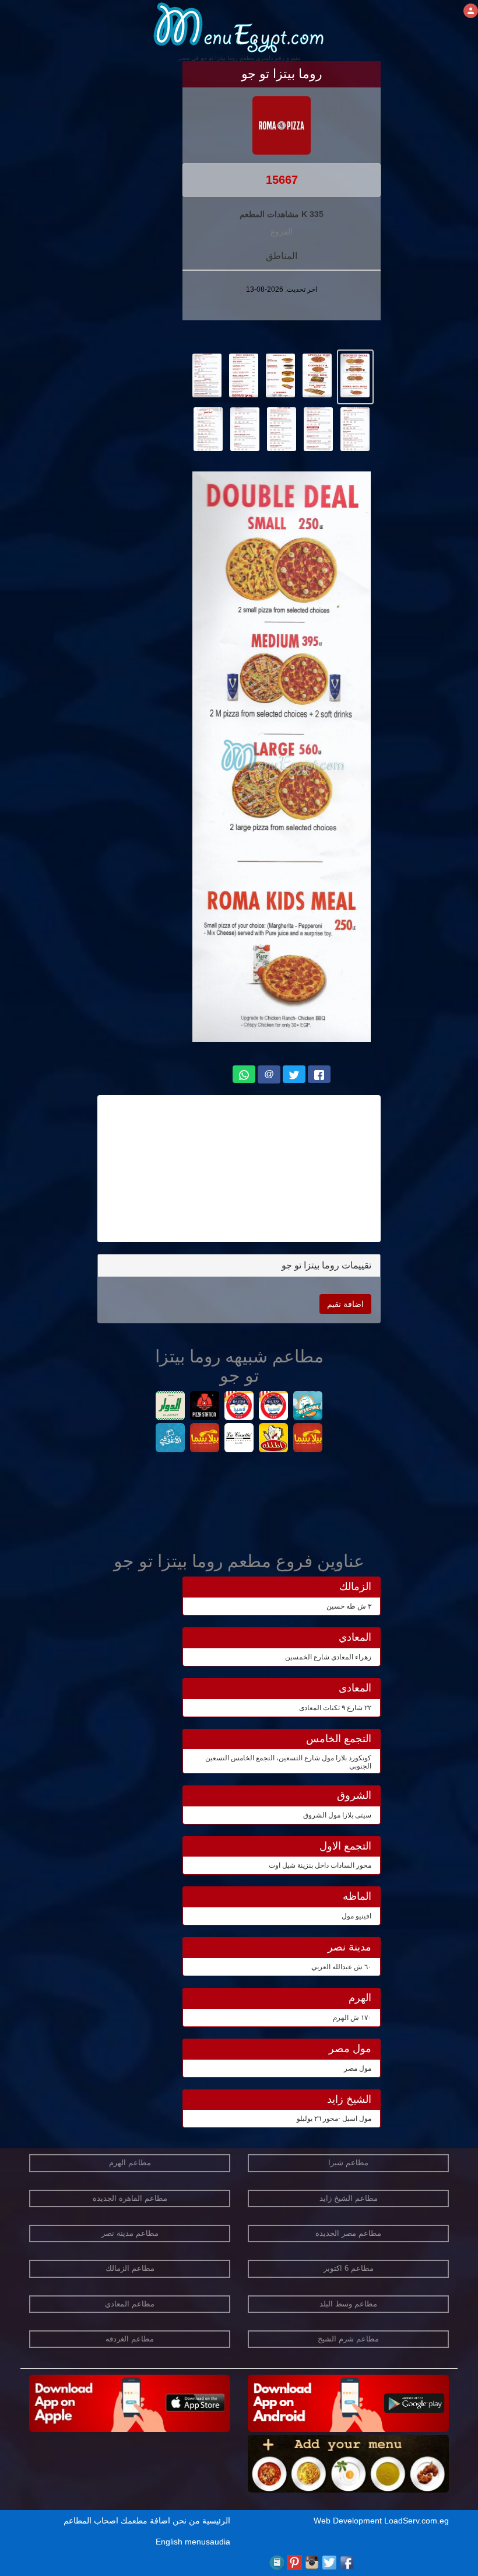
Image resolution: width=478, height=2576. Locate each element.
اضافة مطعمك (145, 2521)
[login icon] (471, 11)
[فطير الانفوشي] (171, 1439)
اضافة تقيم (345, 1304)
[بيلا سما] (308, 1439)
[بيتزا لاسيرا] (274, 1407)
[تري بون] (308, 1407)
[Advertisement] (239, 1169)
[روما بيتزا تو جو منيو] (355, 375)
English (169, 2542)
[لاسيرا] (239, 1407)
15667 (282, 180)
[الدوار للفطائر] (171, 1407)
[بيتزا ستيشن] (205, 1407)
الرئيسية (216, 2521)
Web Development (349, 2521)
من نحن (186, 2521)
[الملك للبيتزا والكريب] (274, 1439)
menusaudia (208, 2542)
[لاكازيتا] (239, 1439)
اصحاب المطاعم (91, 2521)
